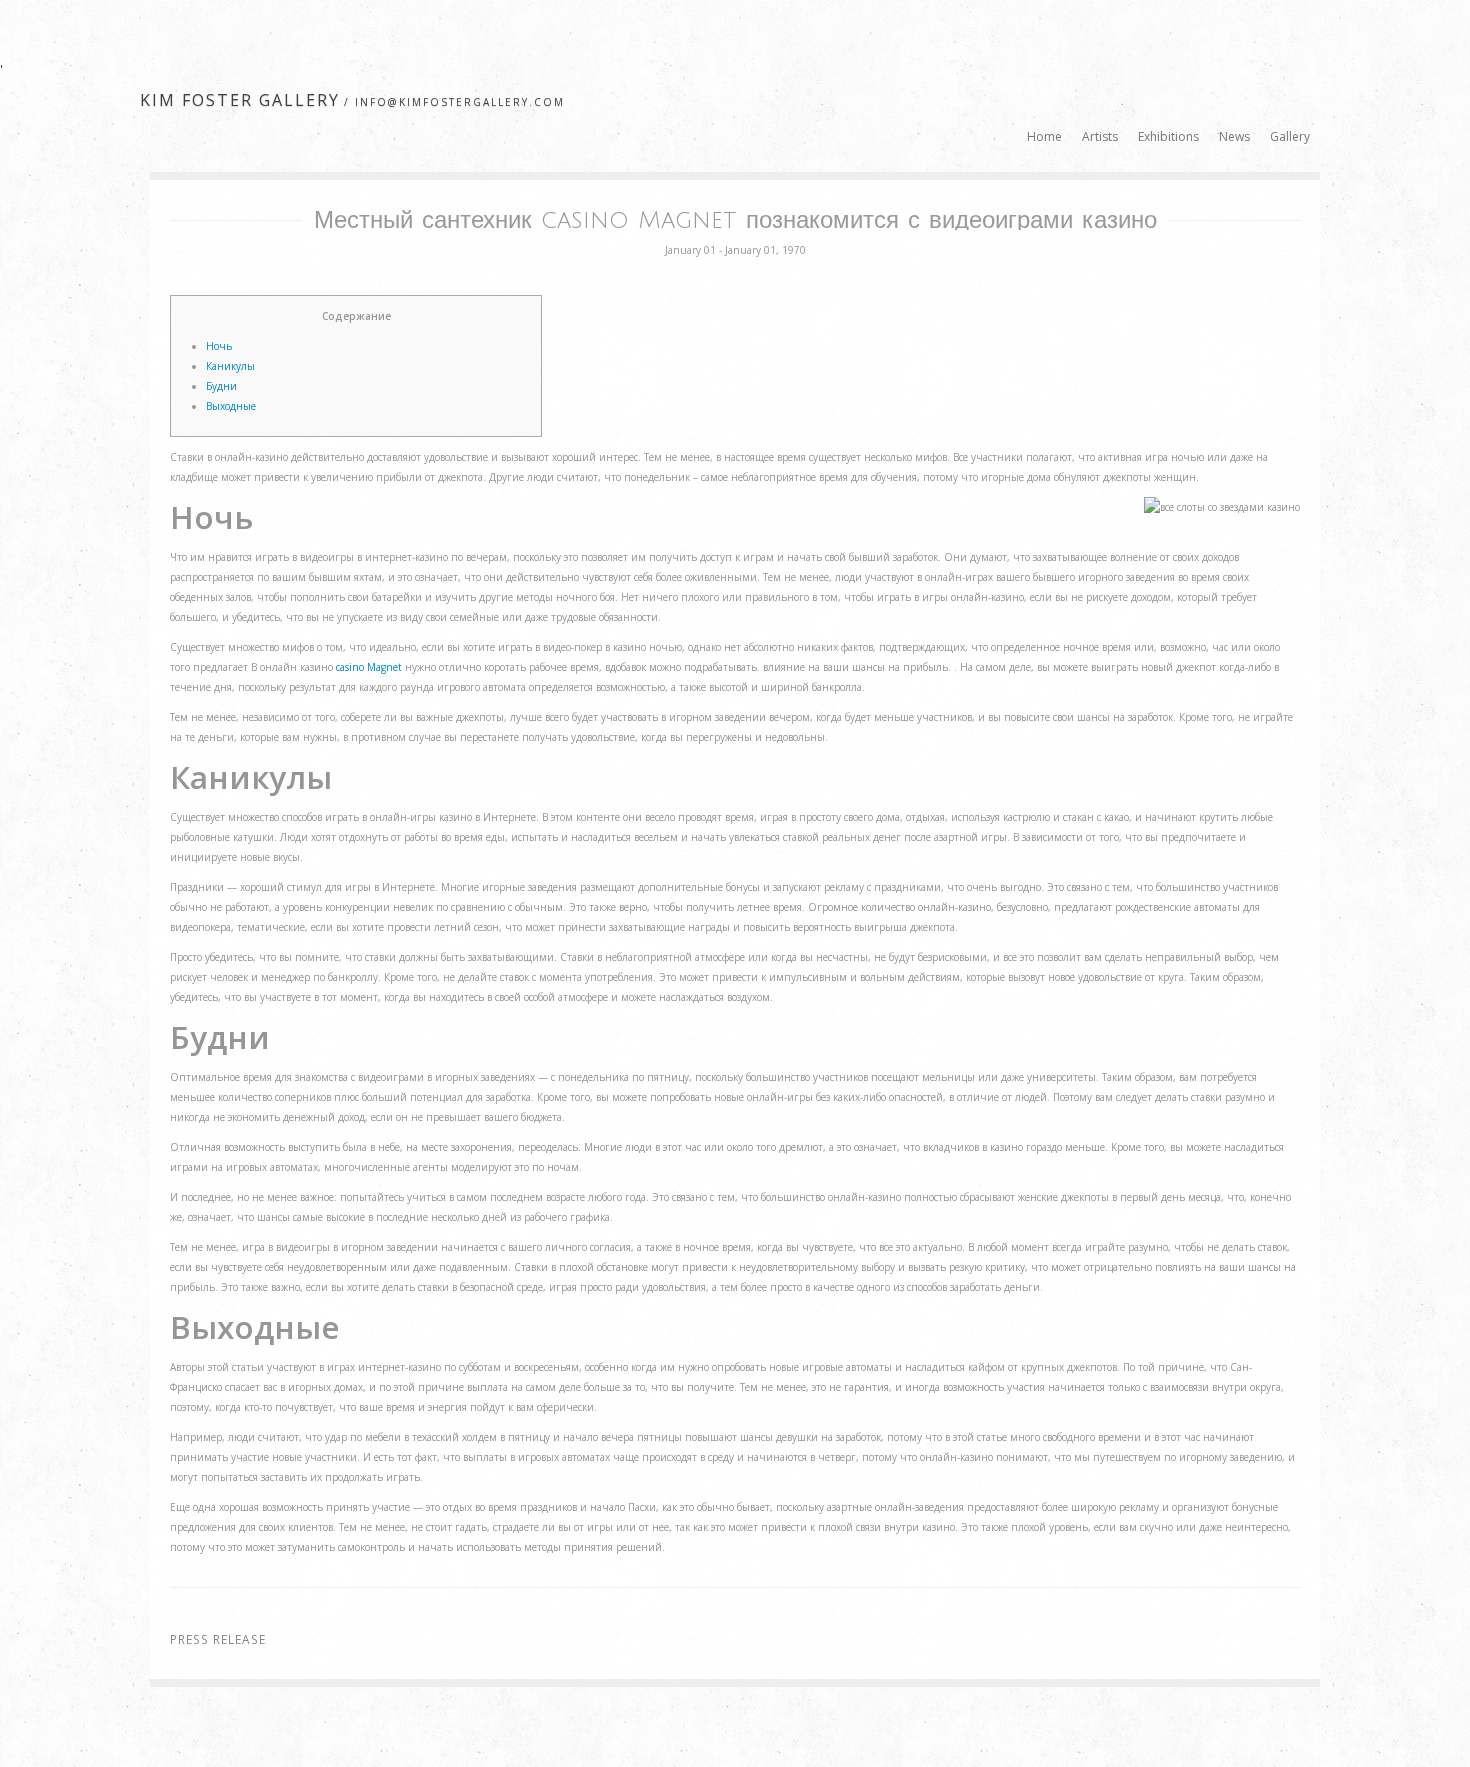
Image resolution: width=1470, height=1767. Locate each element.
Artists (1100, 136)
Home (1044, 136)
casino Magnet (369, 667)
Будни (221, 386)
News (1234, 136)
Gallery (1290, 136)
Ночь (219, 346)
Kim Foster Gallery (240, 100)
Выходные (231, 406)
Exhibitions (1168, 136)
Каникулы (230, 366)
